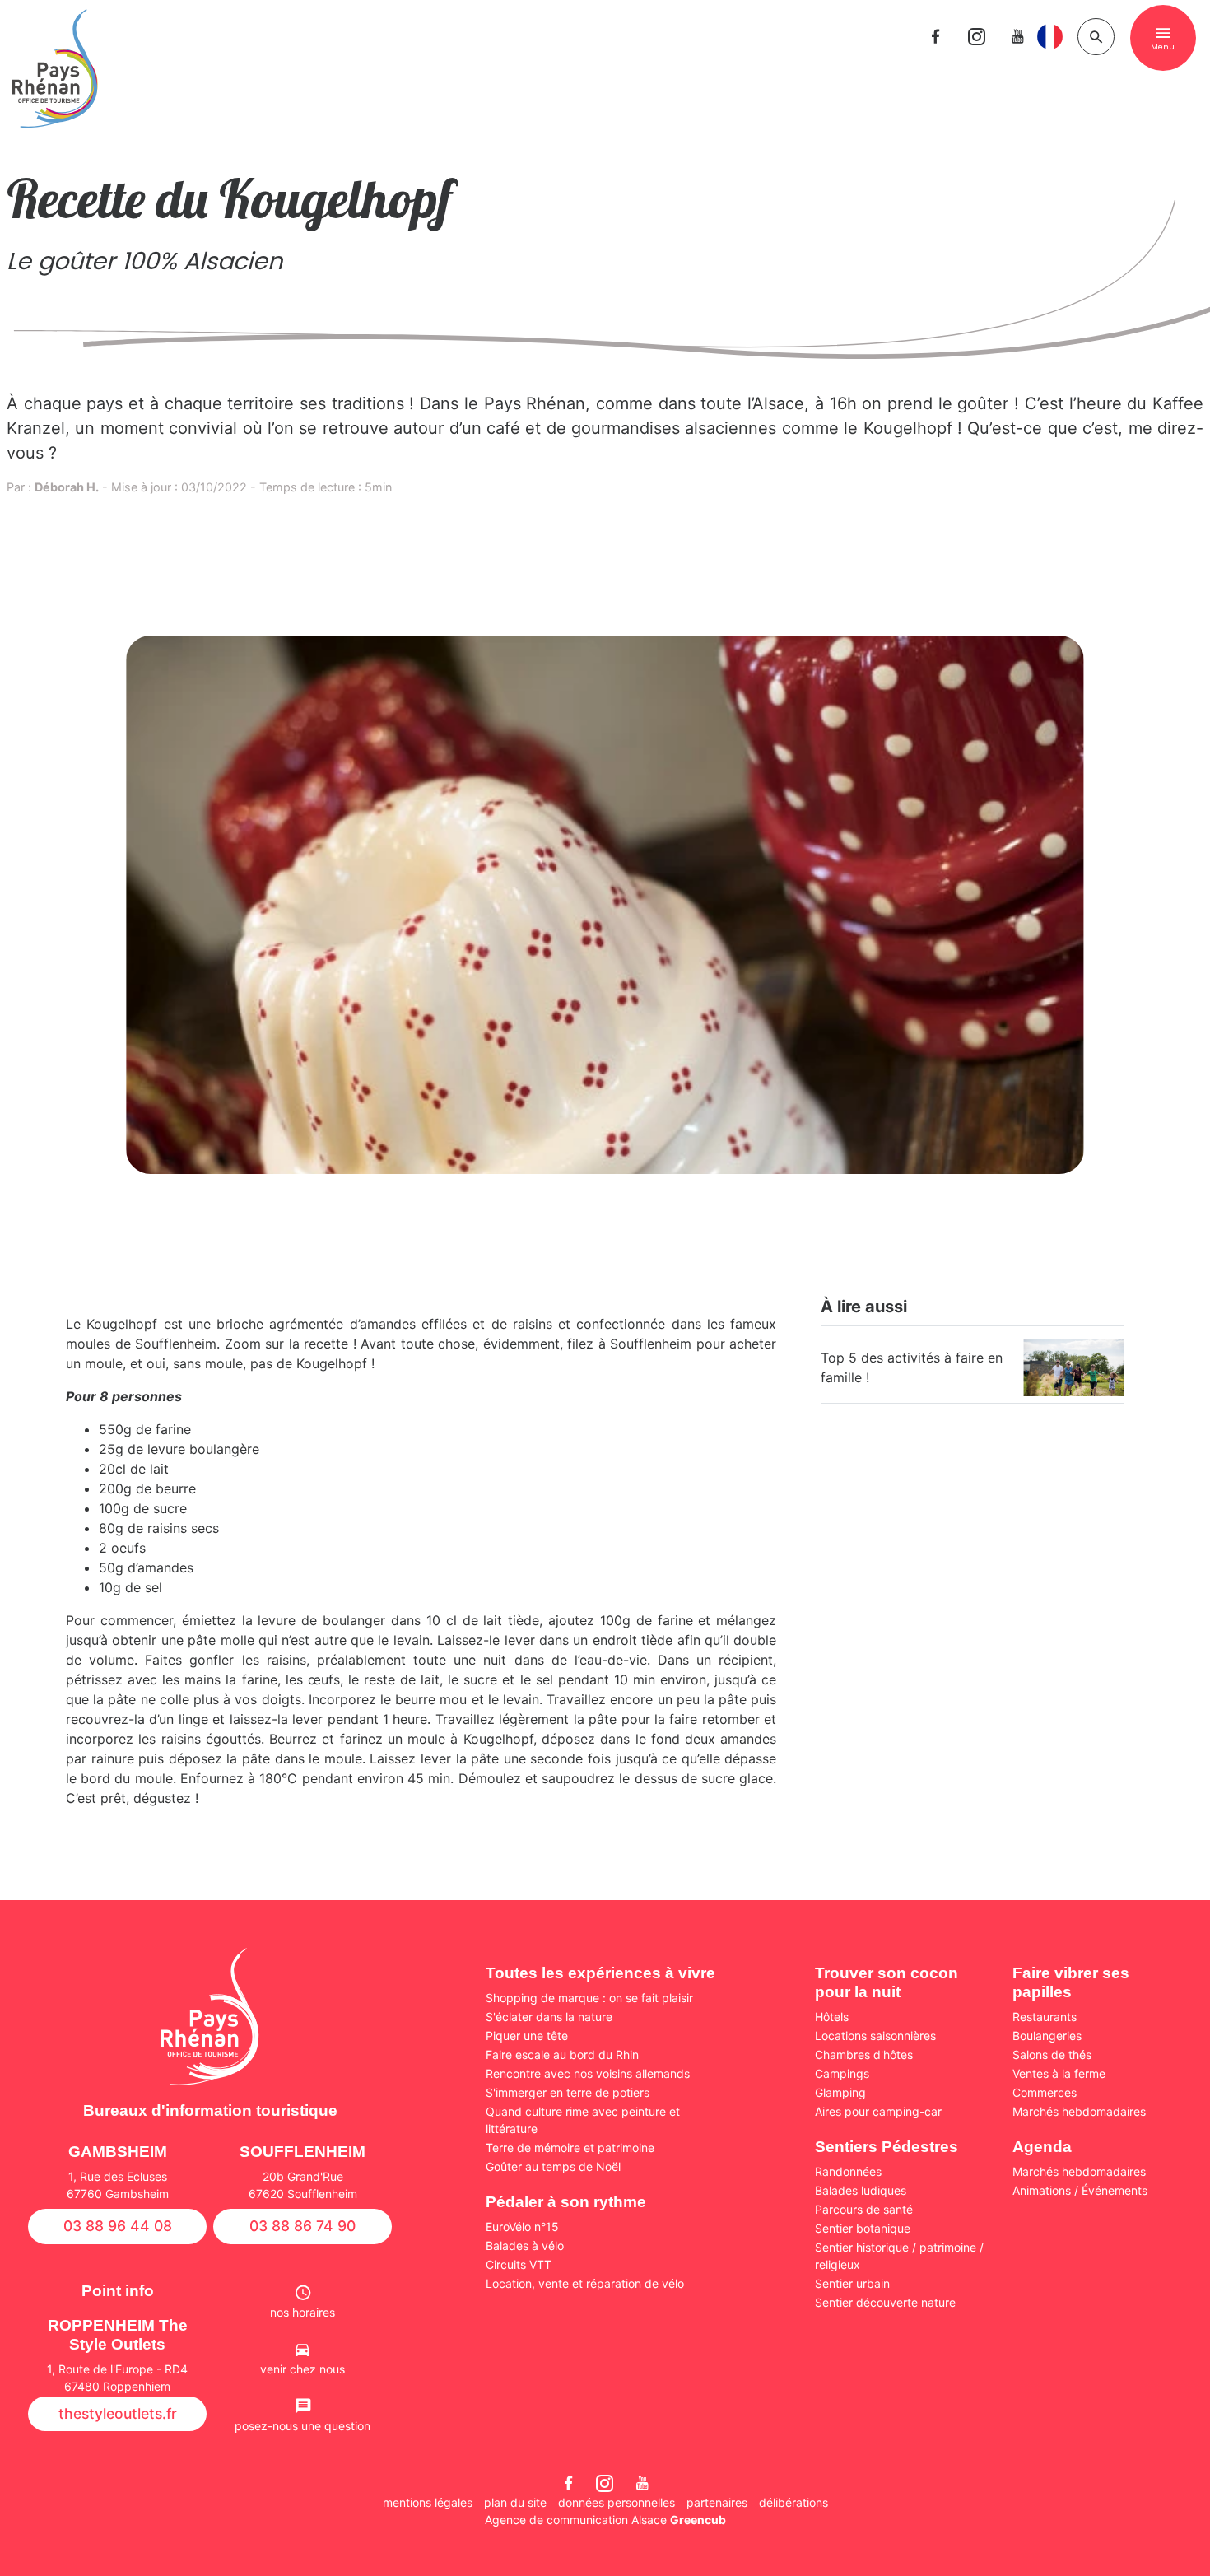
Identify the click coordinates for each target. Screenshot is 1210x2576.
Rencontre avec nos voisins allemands (588, 2073)
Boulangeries (1047, 2036)
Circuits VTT (519, 2264)
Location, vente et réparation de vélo (585, 2283)
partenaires (717, 2502)
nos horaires (302, 2312)
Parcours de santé (864, 2209)
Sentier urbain (852, 2283)
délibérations (793, 2502)
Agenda (1042, 2147)
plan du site (515, 2502)
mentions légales (428, 2502)
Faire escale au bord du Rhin (562, 2054)
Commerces (1045, 2092)
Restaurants (1045, 2017)
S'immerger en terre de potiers (568, 2092)
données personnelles (617, 2502)
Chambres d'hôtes (864, 2054)
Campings (842, 2073)
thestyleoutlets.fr (118, 2413)
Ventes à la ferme (1059, 2073)
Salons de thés (1052, 2054)
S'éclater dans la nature (549, 2017)
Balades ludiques (861, 2190)
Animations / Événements (1080, 2190)
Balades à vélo (525, 2245)
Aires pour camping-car (878, 2111)
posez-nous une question (302, 2426)
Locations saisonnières (875, 2036)
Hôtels (832, 2017)
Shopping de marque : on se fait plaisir (589, 1998)
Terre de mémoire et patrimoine (570, 2147)
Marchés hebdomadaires (1079, 2111)
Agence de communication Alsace (605, 2520)
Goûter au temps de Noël (553, 2166)
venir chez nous (302, 2369)
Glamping (840, 2092)
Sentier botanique (863, 2228)
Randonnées (848, 2171)
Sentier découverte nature (885, 2302)
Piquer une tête (527, 2036)
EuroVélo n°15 (522, 2227)
